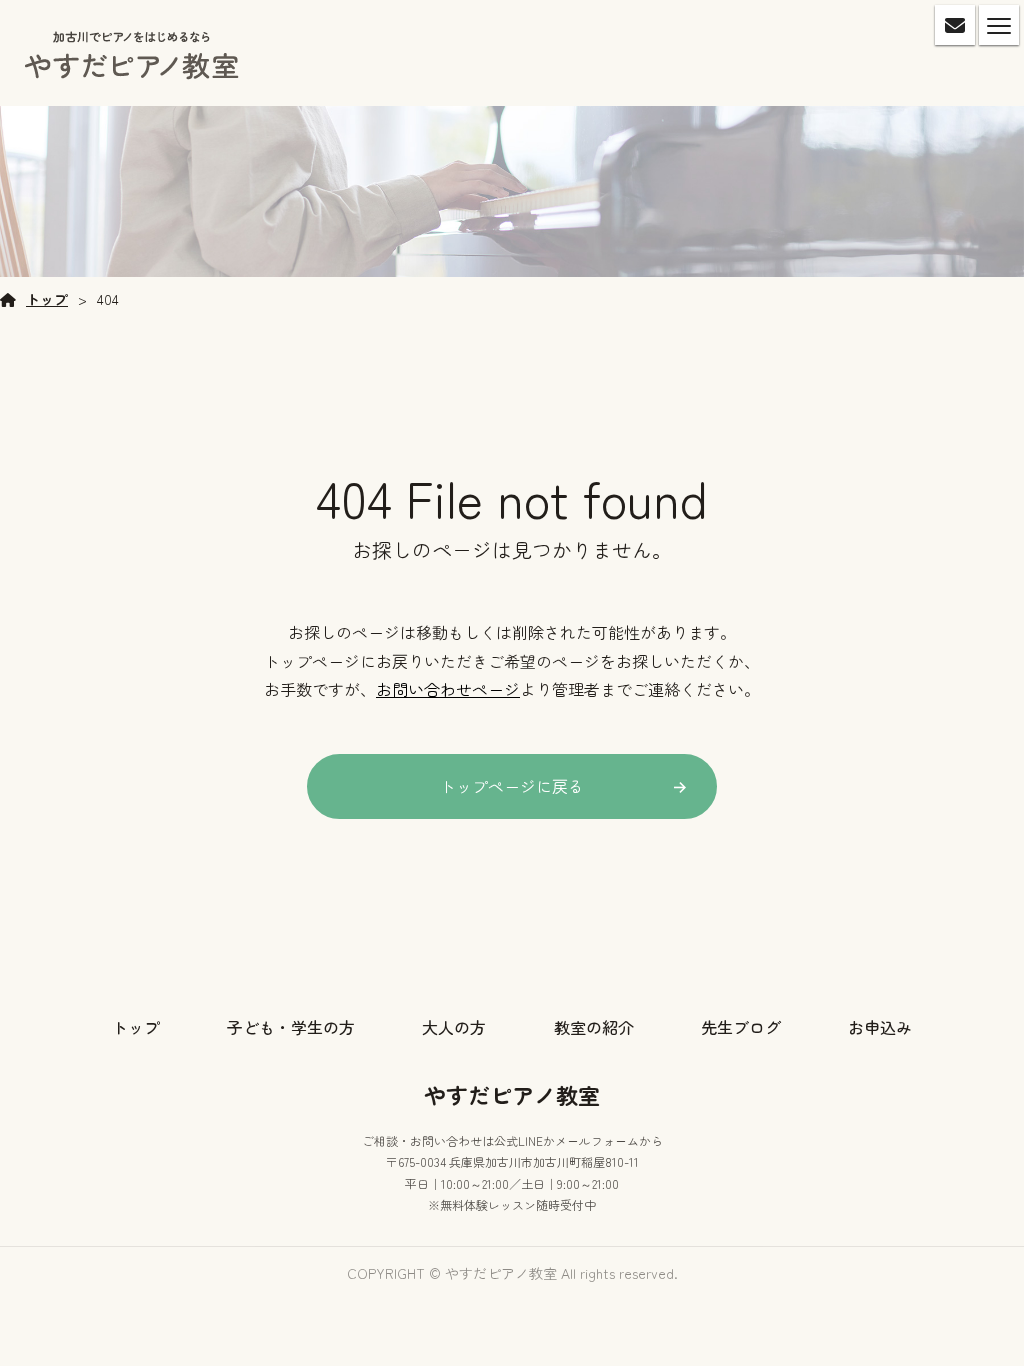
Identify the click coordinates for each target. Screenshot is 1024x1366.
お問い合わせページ (448, 689)
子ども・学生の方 (291, 1027)
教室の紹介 (594, 1027)
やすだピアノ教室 (512, 1094)
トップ (47, 299)
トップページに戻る (512, 786)
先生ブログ (741, 1027)
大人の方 (454, 1027)
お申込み (880, 1027)
